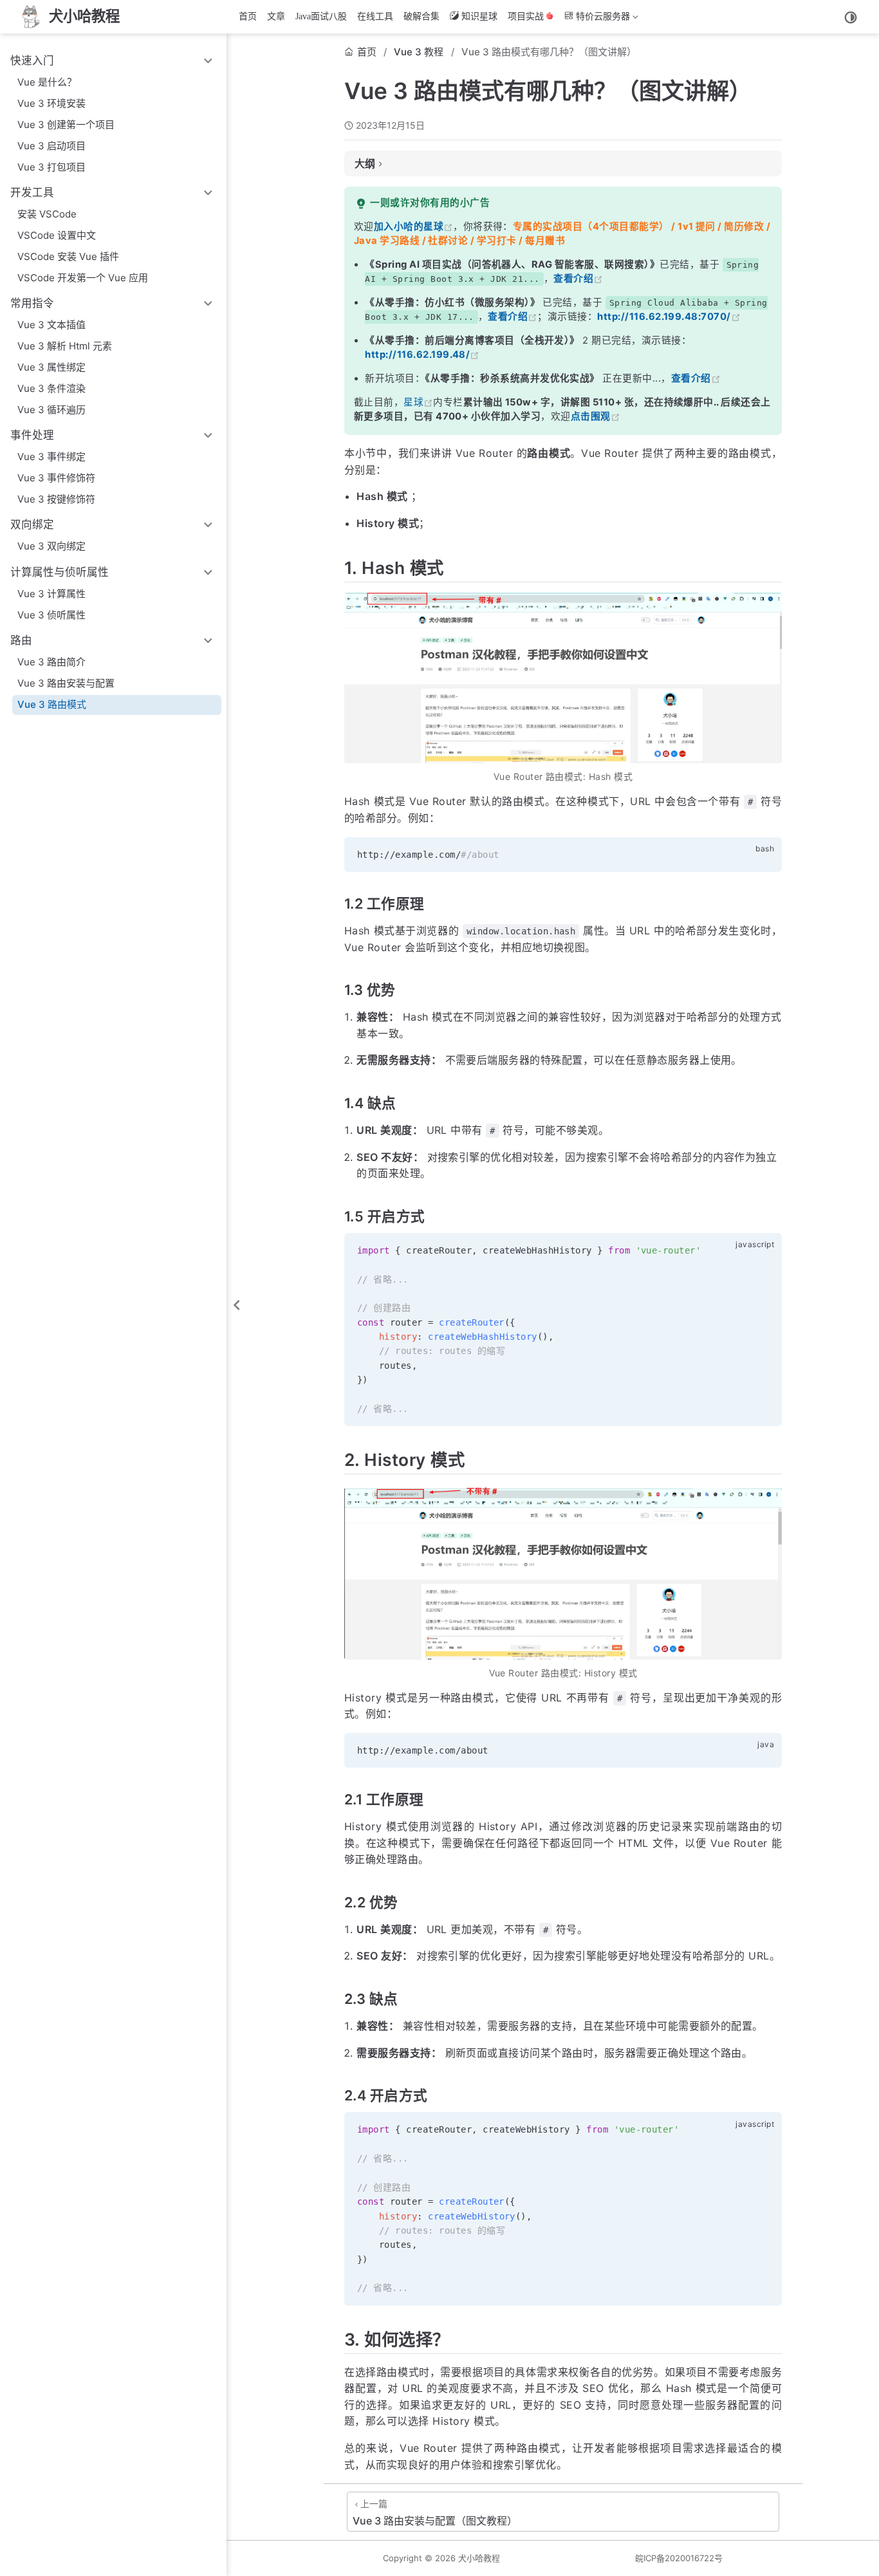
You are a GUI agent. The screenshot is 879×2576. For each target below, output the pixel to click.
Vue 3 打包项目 (51, 167)
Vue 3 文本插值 (51, 325)
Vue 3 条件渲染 (51, 388)
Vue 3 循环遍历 (51, 410)
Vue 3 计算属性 (51, 594)
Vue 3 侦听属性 (51, 615)
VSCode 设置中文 (57, 235)
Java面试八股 (321, 16)
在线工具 (375, 16)
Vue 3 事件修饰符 (56, 478)
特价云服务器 (596, 19)
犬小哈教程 (479, 2558)
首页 (248, 16)
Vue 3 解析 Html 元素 (65, 346)
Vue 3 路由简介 (51, 662)
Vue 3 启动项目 (51, 146)
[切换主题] (851, 17)
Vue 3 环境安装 (51, 103)
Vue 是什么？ (47, 82)
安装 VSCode (47, 214)
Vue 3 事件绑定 (51, 457)
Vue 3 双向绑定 (51, 546)
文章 (276, 16)
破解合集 (421, 16)
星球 (413, 402)
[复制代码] (764, 854)
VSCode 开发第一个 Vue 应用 (83, 278)
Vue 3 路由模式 (52, 704)
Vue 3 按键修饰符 (56, 499)
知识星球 (479, 16)
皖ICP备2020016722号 (679, 2558)
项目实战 (526, 16)
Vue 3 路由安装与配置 (66, 683)
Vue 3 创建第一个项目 (66, 125)
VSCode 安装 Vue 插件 (68, 256)
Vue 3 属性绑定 (51, 367)
